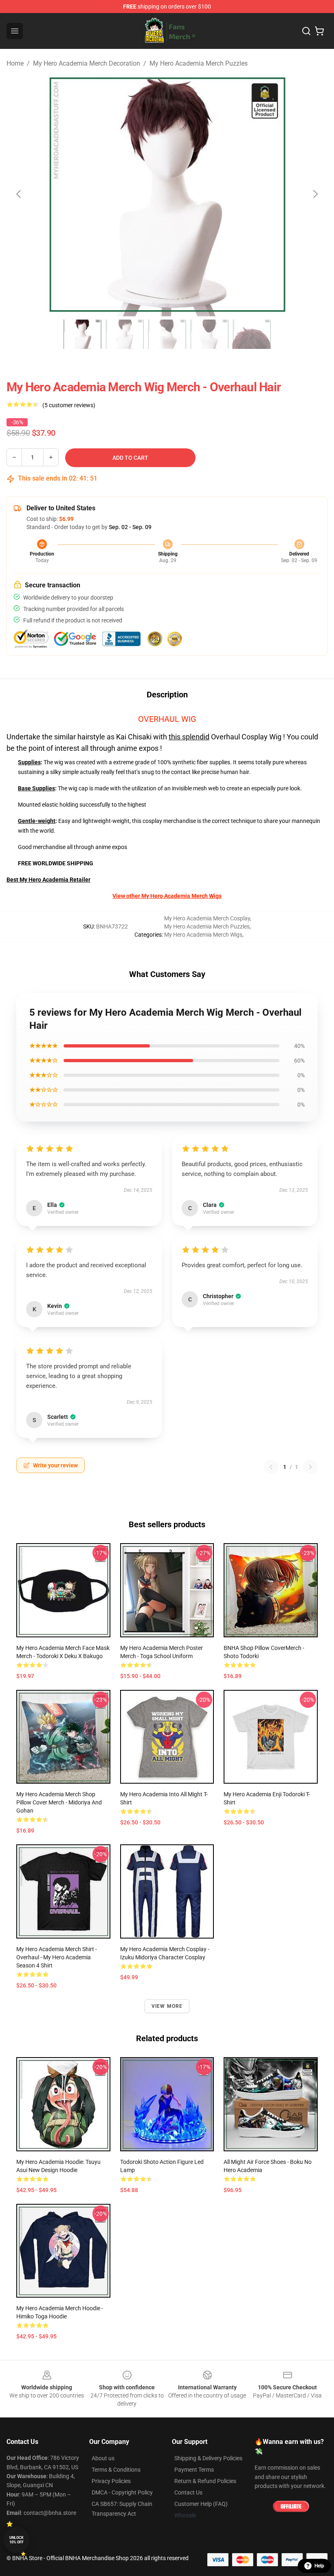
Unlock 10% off (16, 2540)
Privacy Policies (111, 2481)
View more (167, 2006)
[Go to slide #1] (82, 334)
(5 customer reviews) (69, 405)
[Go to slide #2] (125, 334)
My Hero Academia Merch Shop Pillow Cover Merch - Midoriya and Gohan (59, 1802)
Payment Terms (194, 2470)
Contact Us (188, 2492)
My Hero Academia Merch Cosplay (207, 918)
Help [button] (319, 2566)
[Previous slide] (19, 194)
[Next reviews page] (310, 1467)
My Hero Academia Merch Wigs (203, 935)
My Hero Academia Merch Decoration (87, 63)
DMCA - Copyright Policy (122, 2492)
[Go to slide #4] (209, 334)
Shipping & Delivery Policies (208, 2458)
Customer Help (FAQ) (201, 2504)
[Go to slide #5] (252, 334)
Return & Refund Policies (205, 2481)
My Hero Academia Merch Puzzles (199, 63)
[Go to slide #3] (167, 334)
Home (15, 63)
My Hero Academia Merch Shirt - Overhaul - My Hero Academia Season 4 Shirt (57, 1957)
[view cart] (319, 31)
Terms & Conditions (116, 2470)
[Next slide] (315, 194)
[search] (306, 31)
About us (103, 2458)
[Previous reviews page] (271, 1467)
